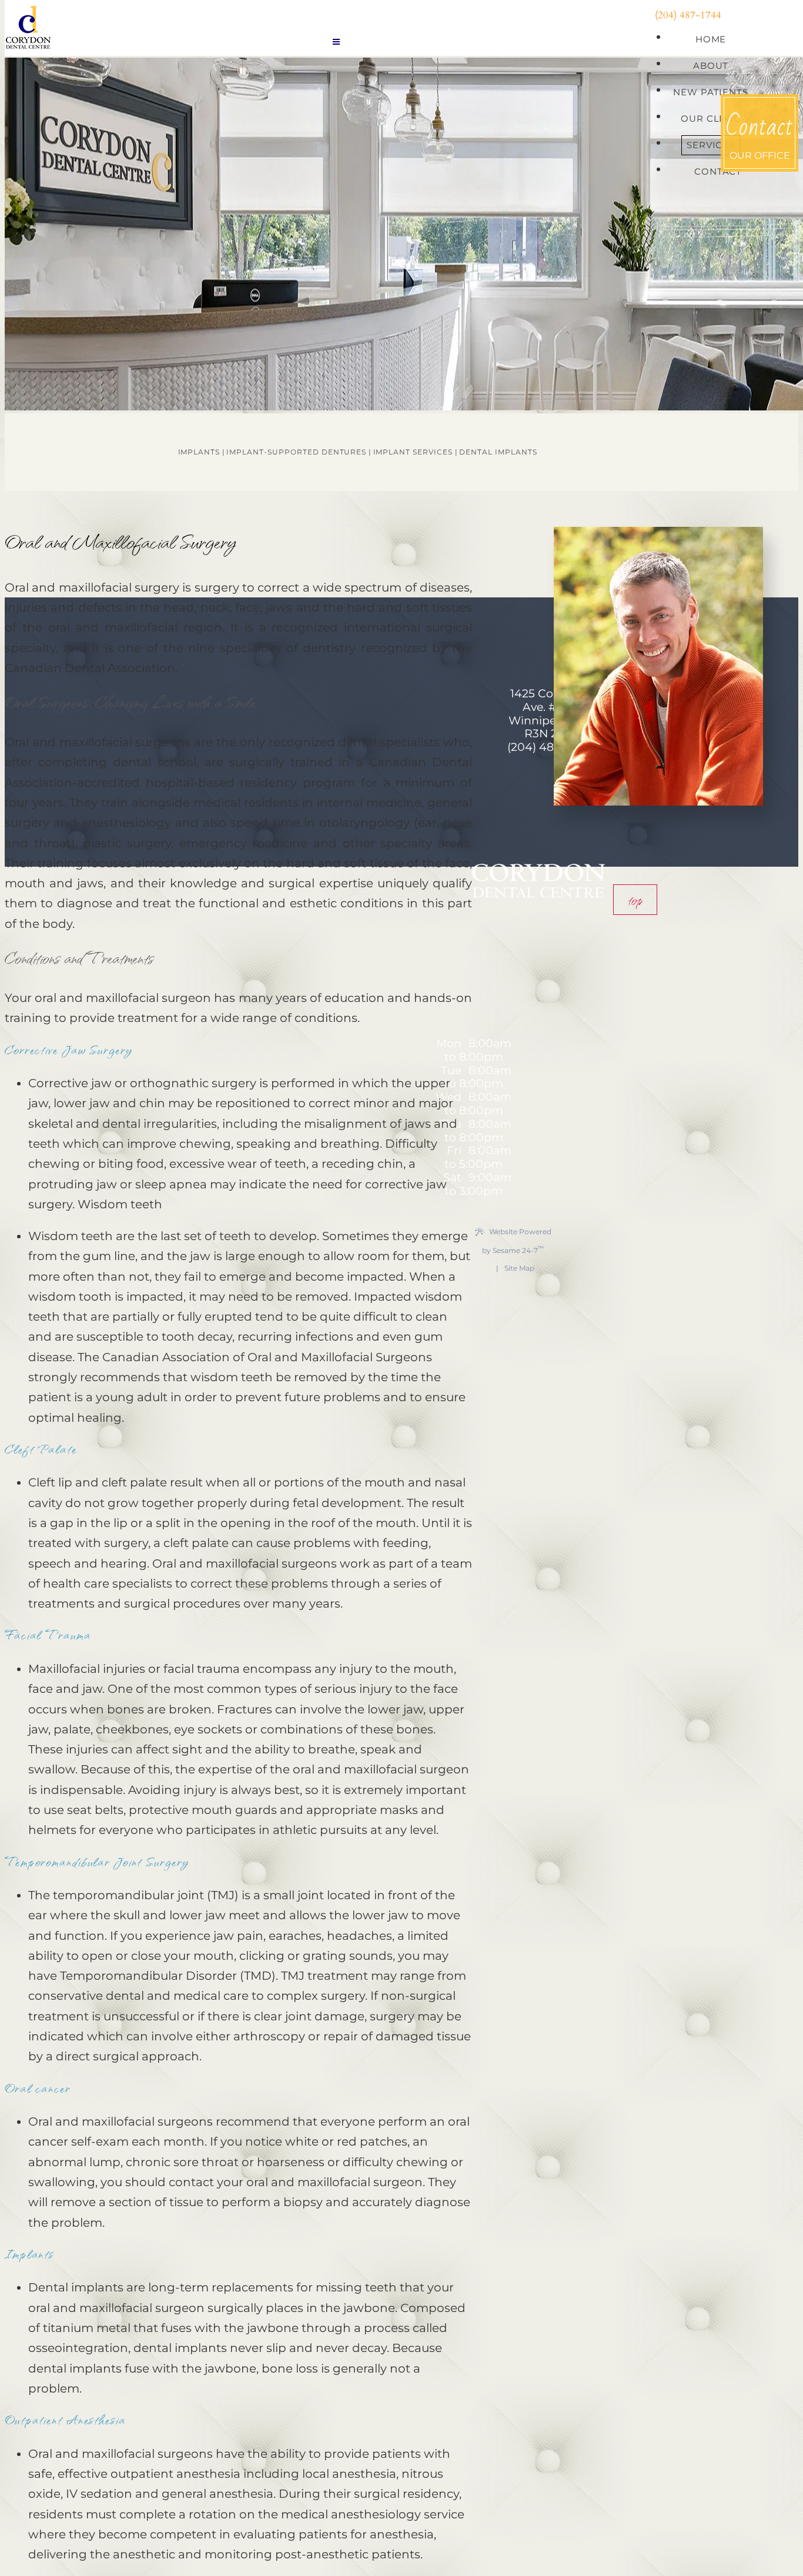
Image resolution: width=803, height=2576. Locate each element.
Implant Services (413, 452)
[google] (747, 15)
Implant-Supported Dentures (296, 452)
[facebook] (737, 15)
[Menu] (336, 42)
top (635, 900)
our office (759, 133)
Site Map (519, 1268)
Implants (199, 452)
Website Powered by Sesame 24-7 (517, 1241)
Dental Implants (498, 452)
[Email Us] (548, 770)
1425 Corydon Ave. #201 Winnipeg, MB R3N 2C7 (548, 714)
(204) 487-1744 (688, 15)
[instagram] (758, 15)
